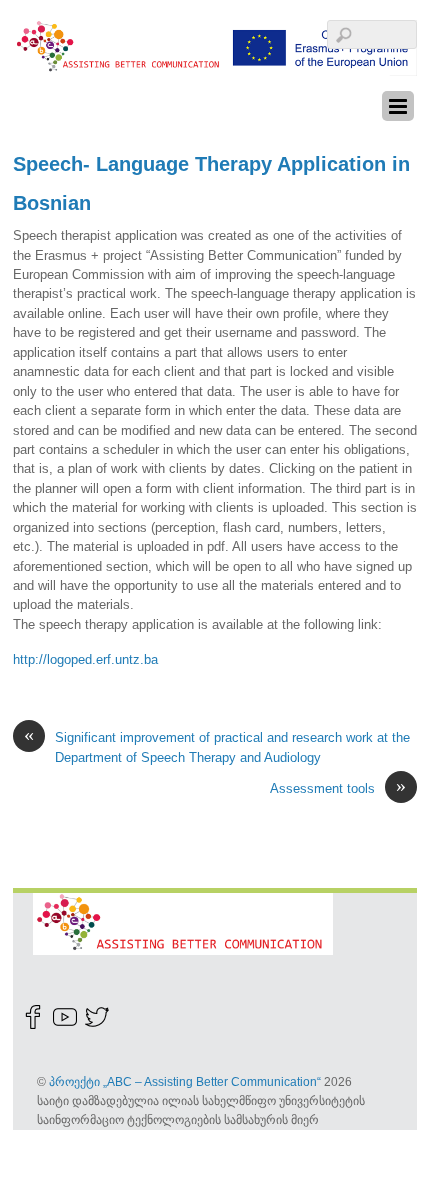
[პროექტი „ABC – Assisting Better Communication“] (215, 65)
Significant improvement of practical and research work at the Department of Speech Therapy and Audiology (217, 746)
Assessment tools (338, 787)
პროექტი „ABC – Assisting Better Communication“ (185, 1081)
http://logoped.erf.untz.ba (85, 659)
